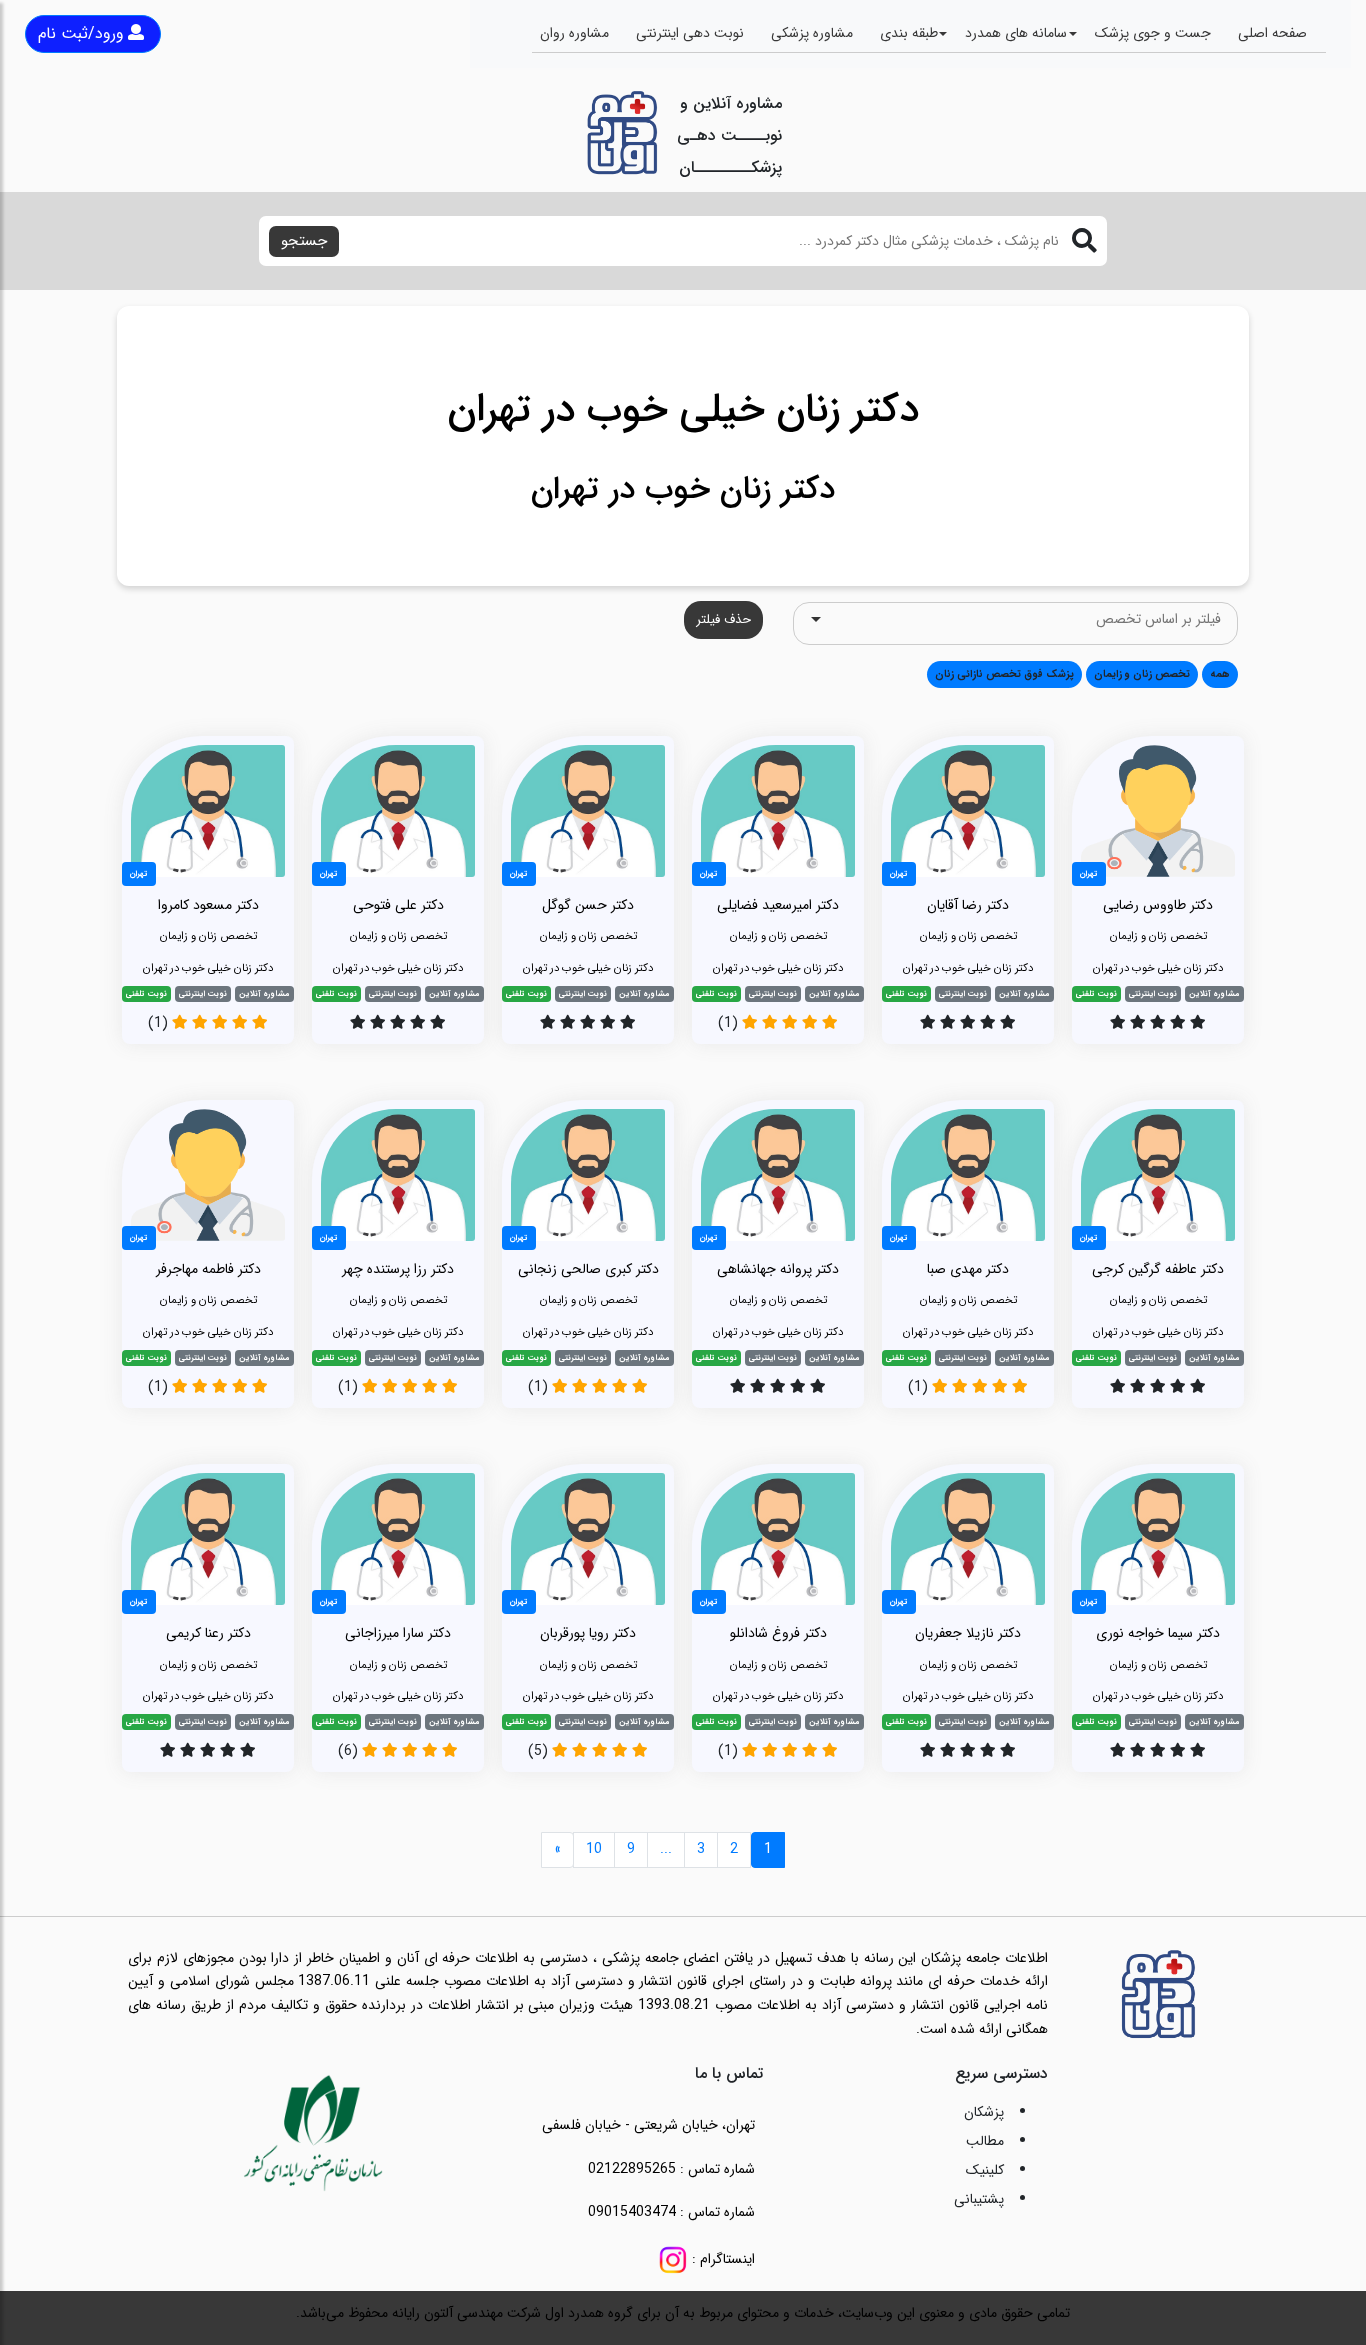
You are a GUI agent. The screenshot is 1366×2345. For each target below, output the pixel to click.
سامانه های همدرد (1016, 33)
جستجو (304, 241)
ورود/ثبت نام (81, 33)
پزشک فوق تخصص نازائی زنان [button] (1004, 674)
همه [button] (1220, 674)
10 (594, 1849)
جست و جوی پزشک (1153, 33)
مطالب (985, 2141)
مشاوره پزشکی (812, 33)
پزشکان (984, 2112)
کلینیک (985, 2170)
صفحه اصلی (1272, 33)
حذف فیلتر (723, 619)
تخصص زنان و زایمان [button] (1142, 674)
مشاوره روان (574, 33)
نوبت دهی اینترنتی (690, 33)
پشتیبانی (979, 2199)
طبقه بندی (909, 33)
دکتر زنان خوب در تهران (683, 490)
